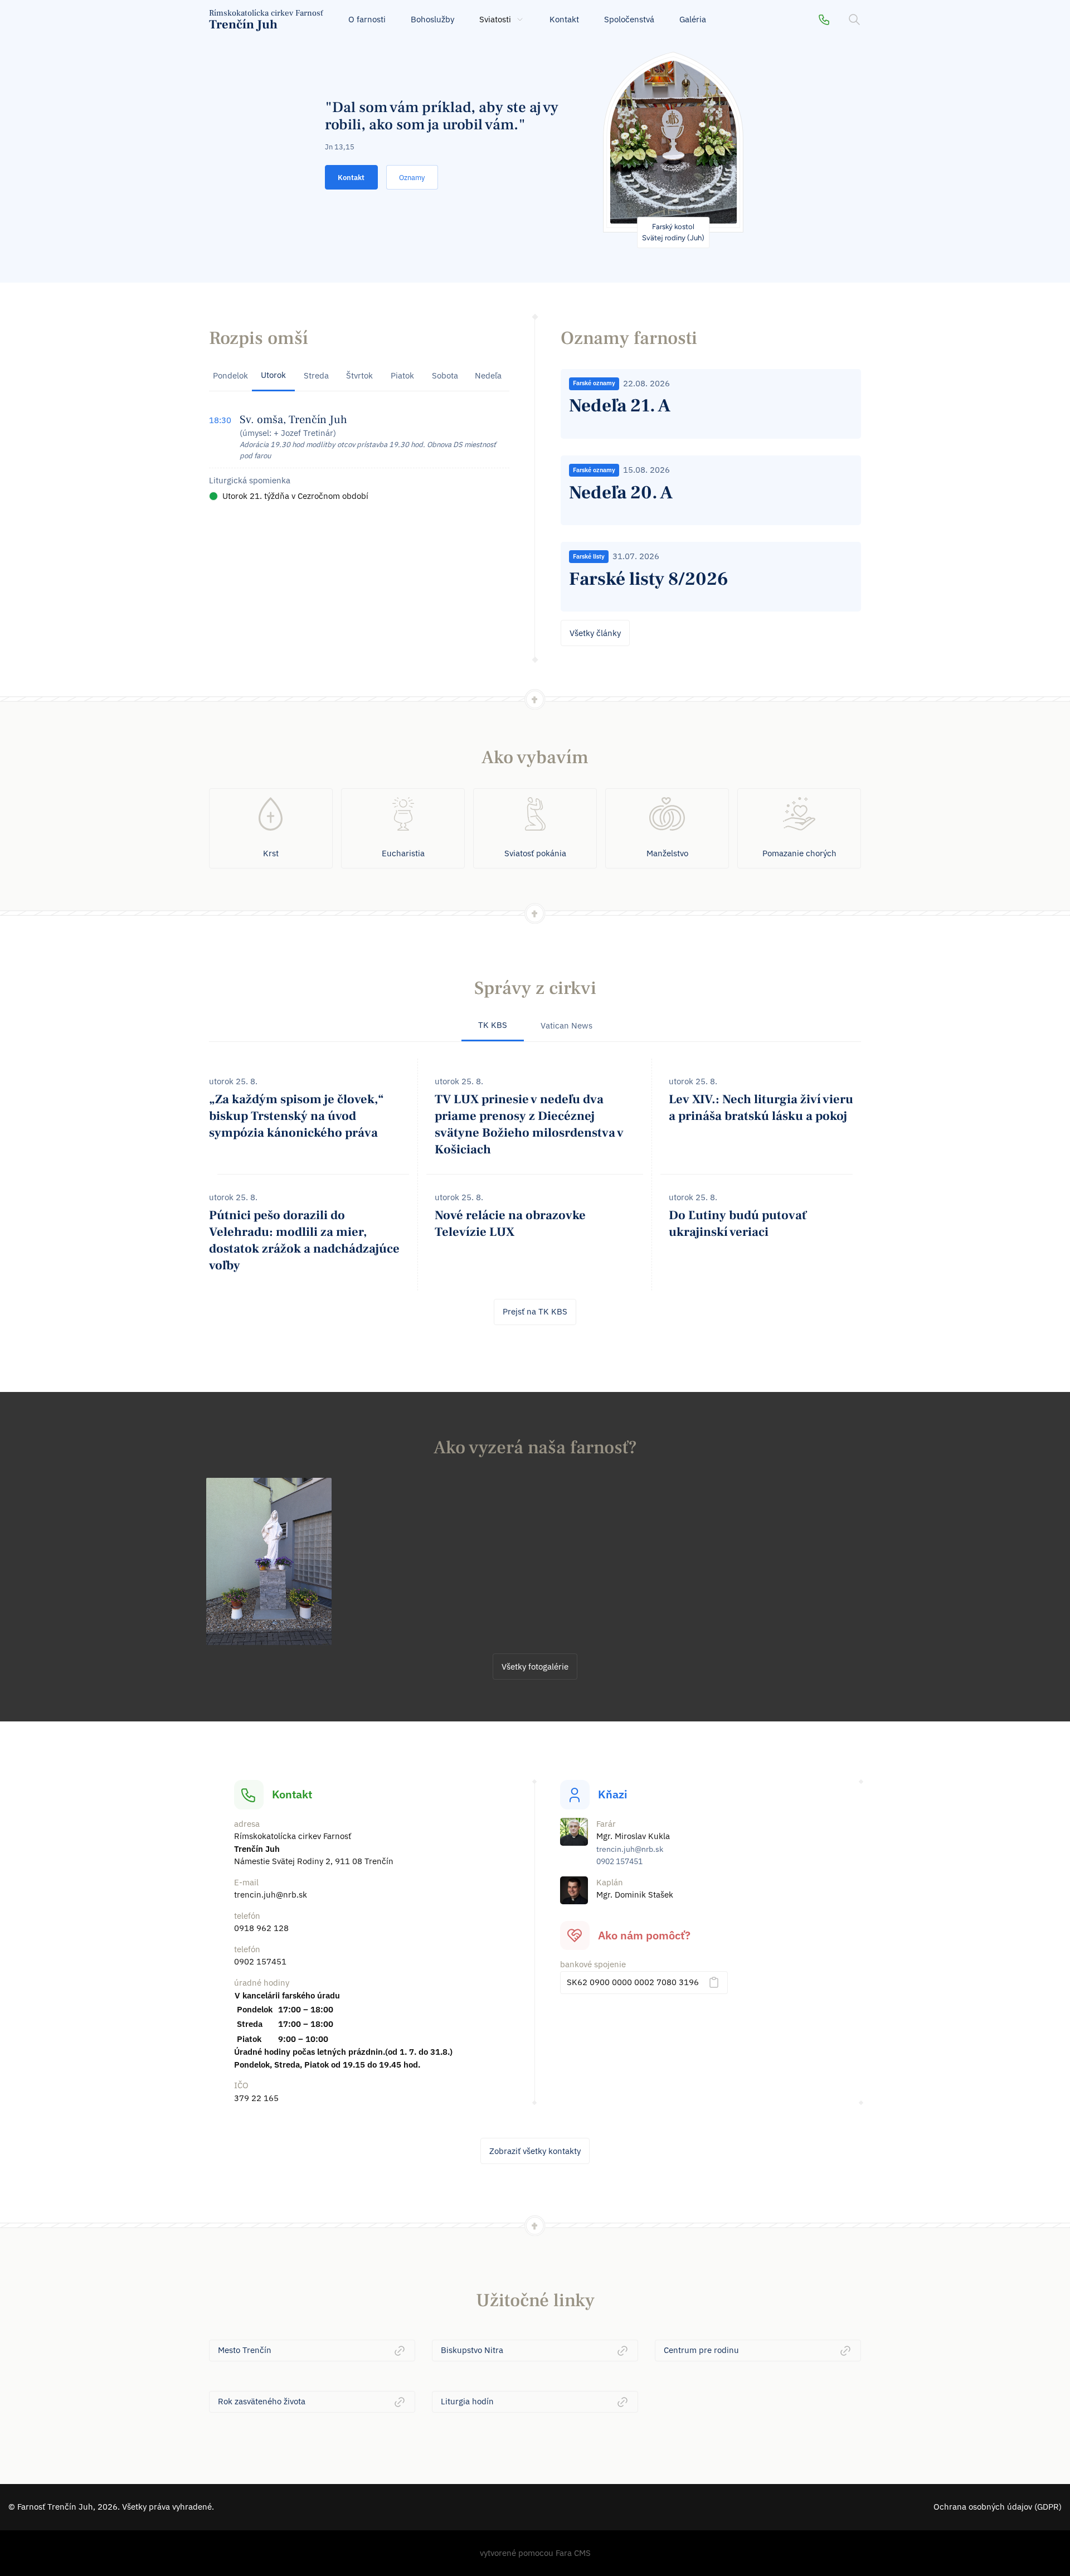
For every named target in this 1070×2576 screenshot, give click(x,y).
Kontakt (564, 19)
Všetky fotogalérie (535, 1667)
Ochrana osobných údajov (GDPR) (998, 2507)
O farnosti (367, 19)
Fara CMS (573, 2553)
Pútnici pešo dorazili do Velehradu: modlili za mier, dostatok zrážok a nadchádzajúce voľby (304, 1240)
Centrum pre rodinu (701, 2350)
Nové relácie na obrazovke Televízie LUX (510, 1224)
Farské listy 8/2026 (649, 579)
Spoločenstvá (629, 19)
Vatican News (566, 1025)
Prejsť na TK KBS (535, 1311)
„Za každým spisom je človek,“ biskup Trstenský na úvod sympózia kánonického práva (296, 1116)
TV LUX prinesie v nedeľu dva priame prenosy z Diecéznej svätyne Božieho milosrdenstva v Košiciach (529, 1124)
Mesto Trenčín (245, 2350)
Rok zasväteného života (262, 2401)
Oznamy (412, 178)
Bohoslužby (432, 19)
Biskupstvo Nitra (472, 2350)
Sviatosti (495, 19)
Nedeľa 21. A (620, 406)
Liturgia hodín (467, 2401)
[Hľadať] (854, 20)
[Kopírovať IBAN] (714, 1982)
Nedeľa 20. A (621, 493)
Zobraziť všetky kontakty (535, 2151)
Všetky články (595, 633)
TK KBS (493, 1025)
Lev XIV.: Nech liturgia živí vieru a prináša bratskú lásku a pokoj (761, 1108)
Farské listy (589, 556)
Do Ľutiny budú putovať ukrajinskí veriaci (738, 1224)
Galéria (693, 19)
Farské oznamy (594, 383)
